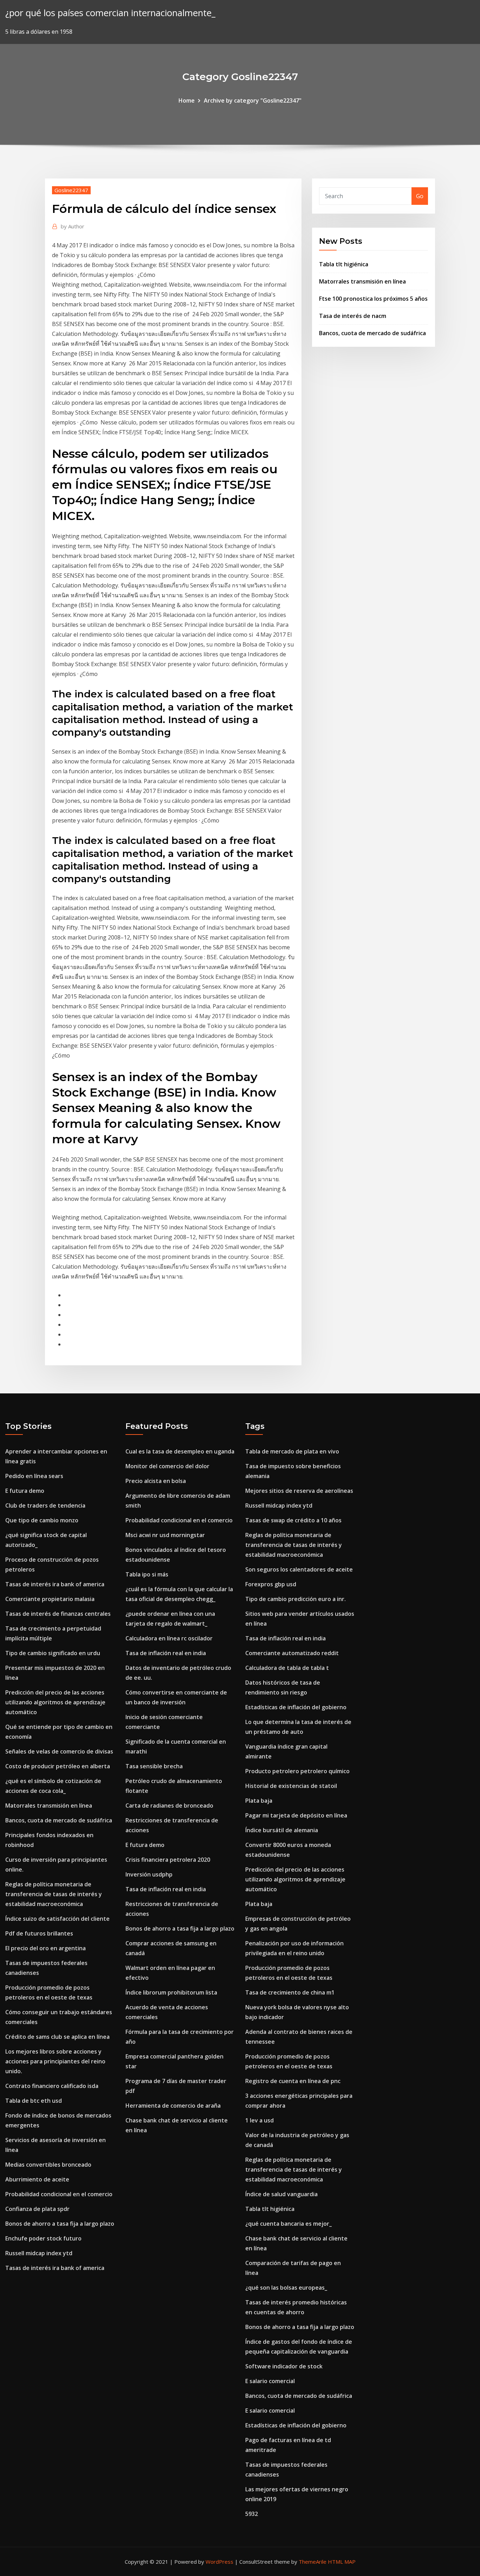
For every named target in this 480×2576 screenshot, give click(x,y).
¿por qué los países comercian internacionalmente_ (110, 13)
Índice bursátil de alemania (282, 1830)
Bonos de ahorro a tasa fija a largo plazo (60, 2224)
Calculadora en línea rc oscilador (169, 1638)
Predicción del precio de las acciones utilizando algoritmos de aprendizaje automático (55, 1702)
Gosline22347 (71, 190)
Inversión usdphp (149, 1874)
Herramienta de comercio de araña (173, 2106)
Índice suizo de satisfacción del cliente (57, 1919)
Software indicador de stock (284, 2366)
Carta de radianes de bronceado (169, 1806)
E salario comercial (270, 2381)
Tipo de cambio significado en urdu (53, 1653)
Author (73, 226)
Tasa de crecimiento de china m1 (290, 1992)
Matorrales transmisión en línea (362, 281)
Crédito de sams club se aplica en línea (57, 2037)
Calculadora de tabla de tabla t (287, 1668)
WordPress (219, 2562)
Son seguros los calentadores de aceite (299, 1569)
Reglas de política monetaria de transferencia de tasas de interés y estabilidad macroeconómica (54, 1894)
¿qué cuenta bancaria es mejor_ (288, 2224)
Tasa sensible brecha (154, 1766)
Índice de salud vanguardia (281, 2194)
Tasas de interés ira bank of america (55, 1584)
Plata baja (259, 1801)
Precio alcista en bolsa (156, 1481)
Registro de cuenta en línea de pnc (293, 2081)
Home (187, 100)
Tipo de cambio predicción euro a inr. (296, 1599)
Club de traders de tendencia (45, 1505)
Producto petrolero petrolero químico (297, 1771)
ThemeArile (313, 2562)
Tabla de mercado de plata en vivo (292, 1451)
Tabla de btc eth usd (34, 2101)
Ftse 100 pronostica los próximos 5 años (373, 299)
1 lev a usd (260, 2120)
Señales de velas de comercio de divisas (59, 1751)
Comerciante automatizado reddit (292, 1653)
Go (420, 196)
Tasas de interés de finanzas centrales (58, 1614)
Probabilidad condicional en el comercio (59, 2194)
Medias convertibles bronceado (48, 2165)
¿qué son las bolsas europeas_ (286, 2288)
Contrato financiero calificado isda (52, 2086)
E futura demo (25, 1491)
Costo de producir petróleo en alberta (58, 1766)
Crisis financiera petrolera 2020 (168, 1860)
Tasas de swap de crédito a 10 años (293, 1520)
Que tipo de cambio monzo (42, 1520)
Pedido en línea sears (34, 1476)
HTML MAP (342, 2562)
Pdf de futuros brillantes (39, 1933)
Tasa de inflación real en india (166, 1653)
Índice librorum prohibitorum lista (171, 1992)
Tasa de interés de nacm (353, 316)
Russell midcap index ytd (39, 2253)
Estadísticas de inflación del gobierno (296, 1707)
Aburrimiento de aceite (37, 2179)
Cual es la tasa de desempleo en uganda (180, 1451)
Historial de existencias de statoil (291, 1786)
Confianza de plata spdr (37, 2209)
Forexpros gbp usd (271, 1584)
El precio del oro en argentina (46, 1948)
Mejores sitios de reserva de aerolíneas (299, 1491)
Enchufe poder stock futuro (43, 2238)
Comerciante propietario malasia (50, 1599)
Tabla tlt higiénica (344, 264)
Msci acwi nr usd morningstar (165, 1535)
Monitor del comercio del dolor (167, 1466)
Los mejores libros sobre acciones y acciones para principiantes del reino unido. (55, 2061)
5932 (252, 2514)
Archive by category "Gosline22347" (253, 100)
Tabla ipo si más (147, 1574)
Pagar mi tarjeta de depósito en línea (296, 1815)
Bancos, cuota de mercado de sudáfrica (372, 333)
